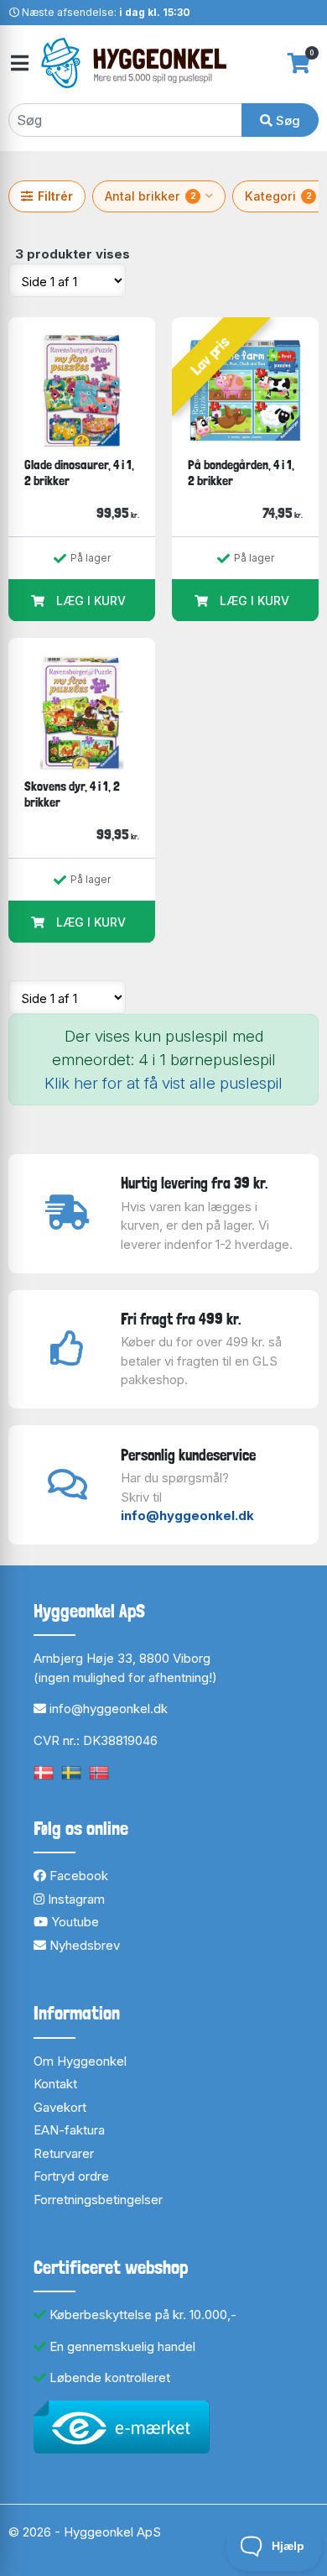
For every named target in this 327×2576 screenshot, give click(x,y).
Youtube (73, 1922)
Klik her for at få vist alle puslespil (163, 1083)
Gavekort (60, 2107)
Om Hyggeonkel (80, 2061)
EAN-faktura (69, 2130)
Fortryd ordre (71, 2176)
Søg (286, 120)
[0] (299, 63)
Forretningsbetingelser (98, 2200)
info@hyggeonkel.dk (187, 1515)
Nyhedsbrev (83, 1945)
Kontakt (55, 2084)
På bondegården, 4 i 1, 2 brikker (241, 473)
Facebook (77, 1876)
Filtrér (55, 196)
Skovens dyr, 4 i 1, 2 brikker (72, 794)
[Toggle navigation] (18, 63)
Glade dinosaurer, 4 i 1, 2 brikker (79, 473)
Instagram (75, 1899)
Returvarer (64, 2153)
